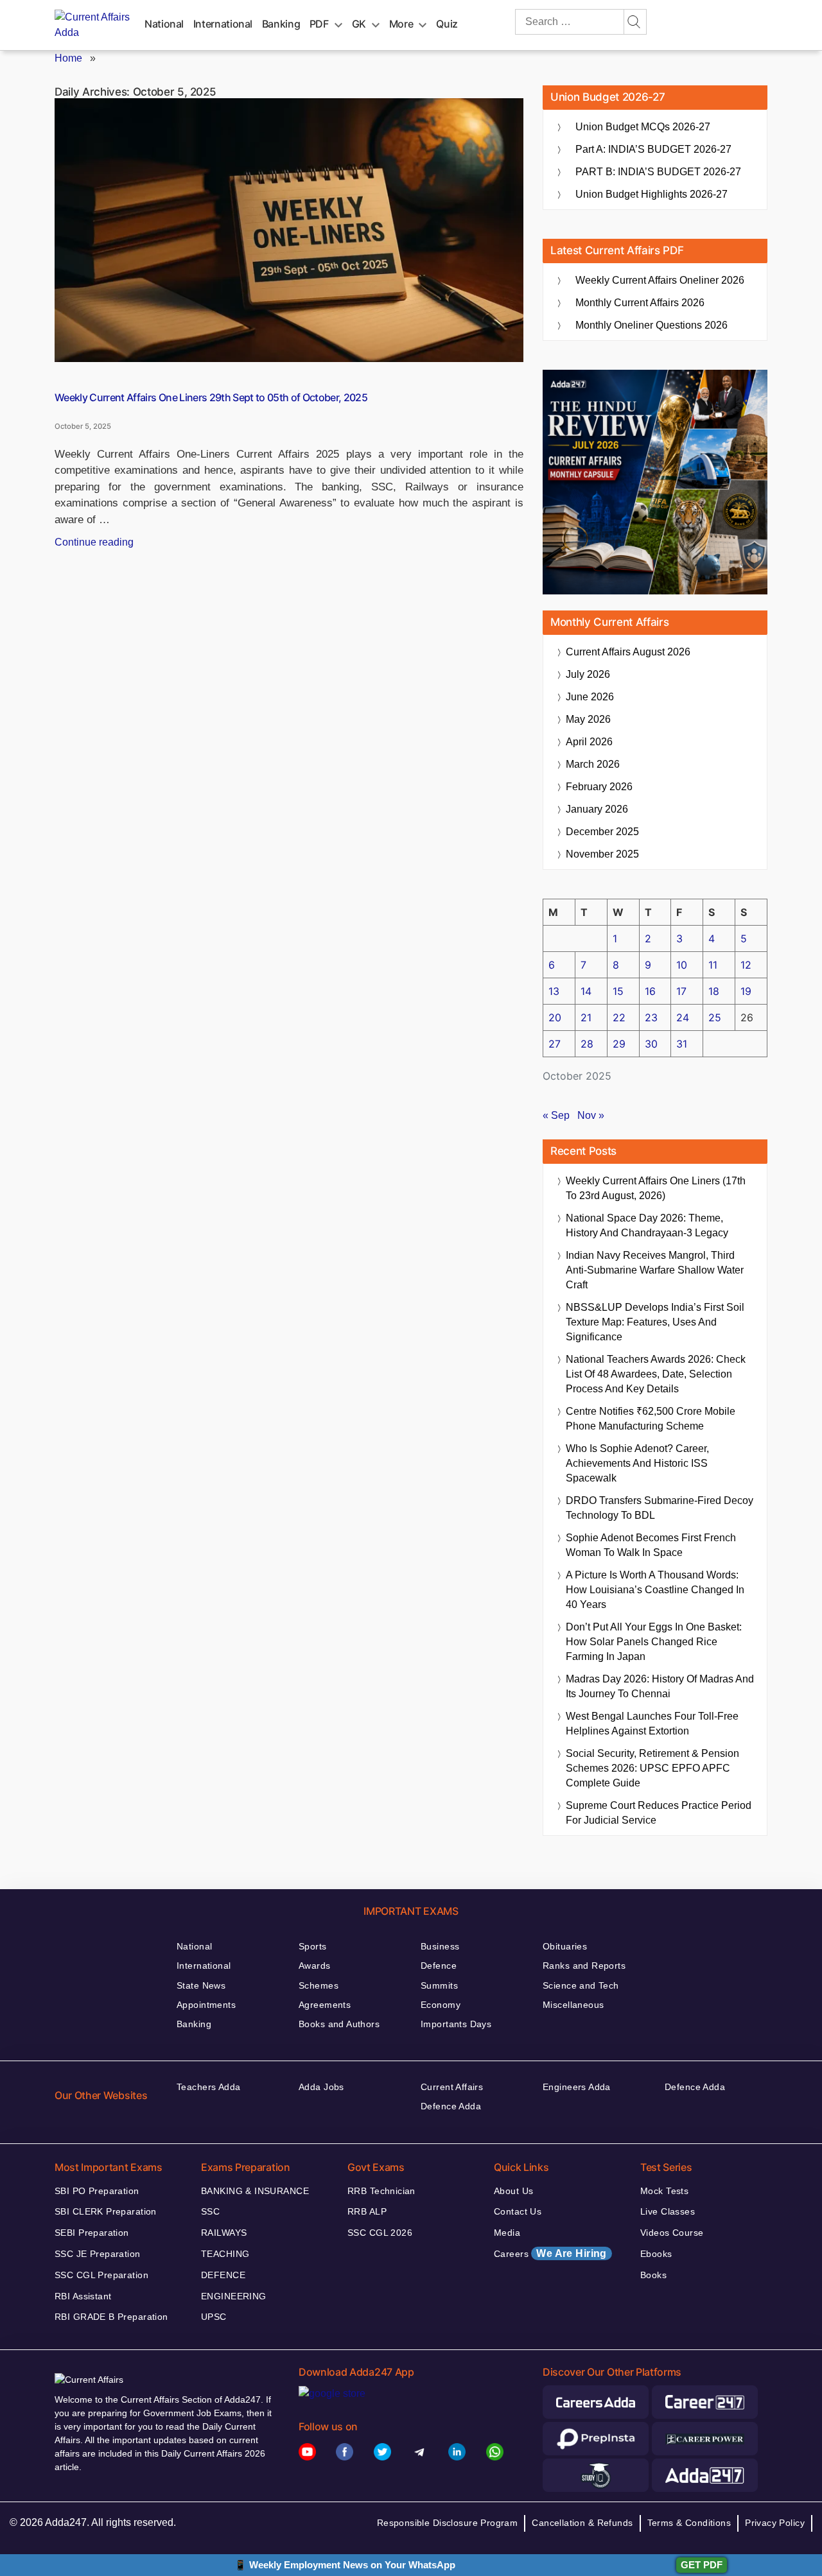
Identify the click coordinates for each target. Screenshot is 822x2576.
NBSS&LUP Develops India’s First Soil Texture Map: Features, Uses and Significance (655, 1322)
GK (359, 24)
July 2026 (588, 674)
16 (650, 991)
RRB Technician (381, 2191)
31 (682, 1044)
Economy (441, 2005)
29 (619, 1044)
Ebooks (656, 2254)
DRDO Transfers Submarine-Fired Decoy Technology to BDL (660, 1508)
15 (618, 991)
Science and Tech (581, 1985)
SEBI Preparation (92, 2233)
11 (713, 965)
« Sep (556, 1115)
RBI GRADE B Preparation (111, 2317)
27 (555, 1044)
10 (682, 965)
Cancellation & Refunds (582, 2523)
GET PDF (702, 2565)
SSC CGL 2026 (380, 2233)
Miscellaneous (573, 2005)
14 (586, 991)
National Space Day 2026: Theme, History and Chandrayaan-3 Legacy (647, 1225)
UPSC (214, 2317)
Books (653, 2275)
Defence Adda (451, 2106)
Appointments (206, 2005)
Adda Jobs (321, 2087)
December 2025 (602, 832)
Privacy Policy (775, 2523)
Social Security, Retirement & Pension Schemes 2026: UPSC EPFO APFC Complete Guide (652, 1768)
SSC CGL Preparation (101, 2275)
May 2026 (588, 719)
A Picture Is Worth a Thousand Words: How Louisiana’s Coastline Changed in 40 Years (655, 1590)
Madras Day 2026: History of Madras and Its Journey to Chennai (660, 1686)
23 (651, 1017)
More (401, 24)
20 (555, 1017)
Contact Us (518, 2211)
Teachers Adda (208, 2087)
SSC (210, 2211)
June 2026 (590, 697)
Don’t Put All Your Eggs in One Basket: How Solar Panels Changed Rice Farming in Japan (654, 1642)
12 (746, 965)
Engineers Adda (577, 2087)
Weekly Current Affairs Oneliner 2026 (660, 280)
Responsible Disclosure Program (448, 2523)
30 (651, 1044)
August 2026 (628, 652)
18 (714, 991)
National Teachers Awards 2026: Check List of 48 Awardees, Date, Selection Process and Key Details (656, 1374)
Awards (315, 1966)
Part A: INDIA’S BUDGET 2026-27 (653, 149)
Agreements (325, 2005)
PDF (319, 24)
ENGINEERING (234, 2296)
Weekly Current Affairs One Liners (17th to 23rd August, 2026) (656, 1188)
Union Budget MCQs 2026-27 (643, 127)
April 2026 (589, 742)
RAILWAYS (224, 2233)
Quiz (447, 24)
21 (586, 1017)
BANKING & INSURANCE (255, 2191)
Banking (281, 24)
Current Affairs (452, 2087)
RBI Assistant (83, 2296)
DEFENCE (223, 2275)
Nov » (591, 1115)
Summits (439, 1985)
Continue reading (94, 542)
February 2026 (599, 787)
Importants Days (456, 2024)
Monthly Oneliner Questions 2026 (651, 325)
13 (554, 991)
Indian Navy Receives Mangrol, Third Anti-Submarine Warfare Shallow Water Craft (655, 1270)
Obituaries (565, 1946)
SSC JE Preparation (98, 2254)
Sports (313, 1946)
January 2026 (597, 809)
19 (746, 991)
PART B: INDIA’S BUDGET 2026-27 (658, 172)
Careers (550, 2253)
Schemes (319, 1985)
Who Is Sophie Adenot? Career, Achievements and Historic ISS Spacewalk (637, 1463)
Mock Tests (664, 2191)
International (223, 24)
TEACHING (225, 2254)
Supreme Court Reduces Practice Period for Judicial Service (659, 1813)
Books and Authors (339, 2024)
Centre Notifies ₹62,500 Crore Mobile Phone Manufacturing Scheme (651, 1419)
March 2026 (593, 764)
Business (440, 1946)
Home (68, 58)
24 (683, 1017)
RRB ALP (367, 2211)
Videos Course (672, 2233)
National (164, 24)
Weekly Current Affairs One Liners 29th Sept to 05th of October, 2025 (211, 397)
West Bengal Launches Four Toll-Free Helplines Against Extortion (652, 1724)
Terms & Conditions (689, 2523)
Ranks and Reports (584, 1966)
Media (507, 2233)
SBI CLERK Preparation (106, 2211)
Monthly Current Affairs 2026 (640, 303)
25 (715, 1017)
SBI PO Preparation (97, 2191)
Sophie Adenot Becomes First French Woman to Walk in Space (651, 1545)
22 (619, 1017)
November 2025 (602, 854)
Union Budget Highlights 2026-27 (651, 194)
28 (587, 1044)
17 (681, 991)
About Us (513, 2191)
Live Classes (668, 2211)
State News (201, 1985)
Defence (439, 1966)
